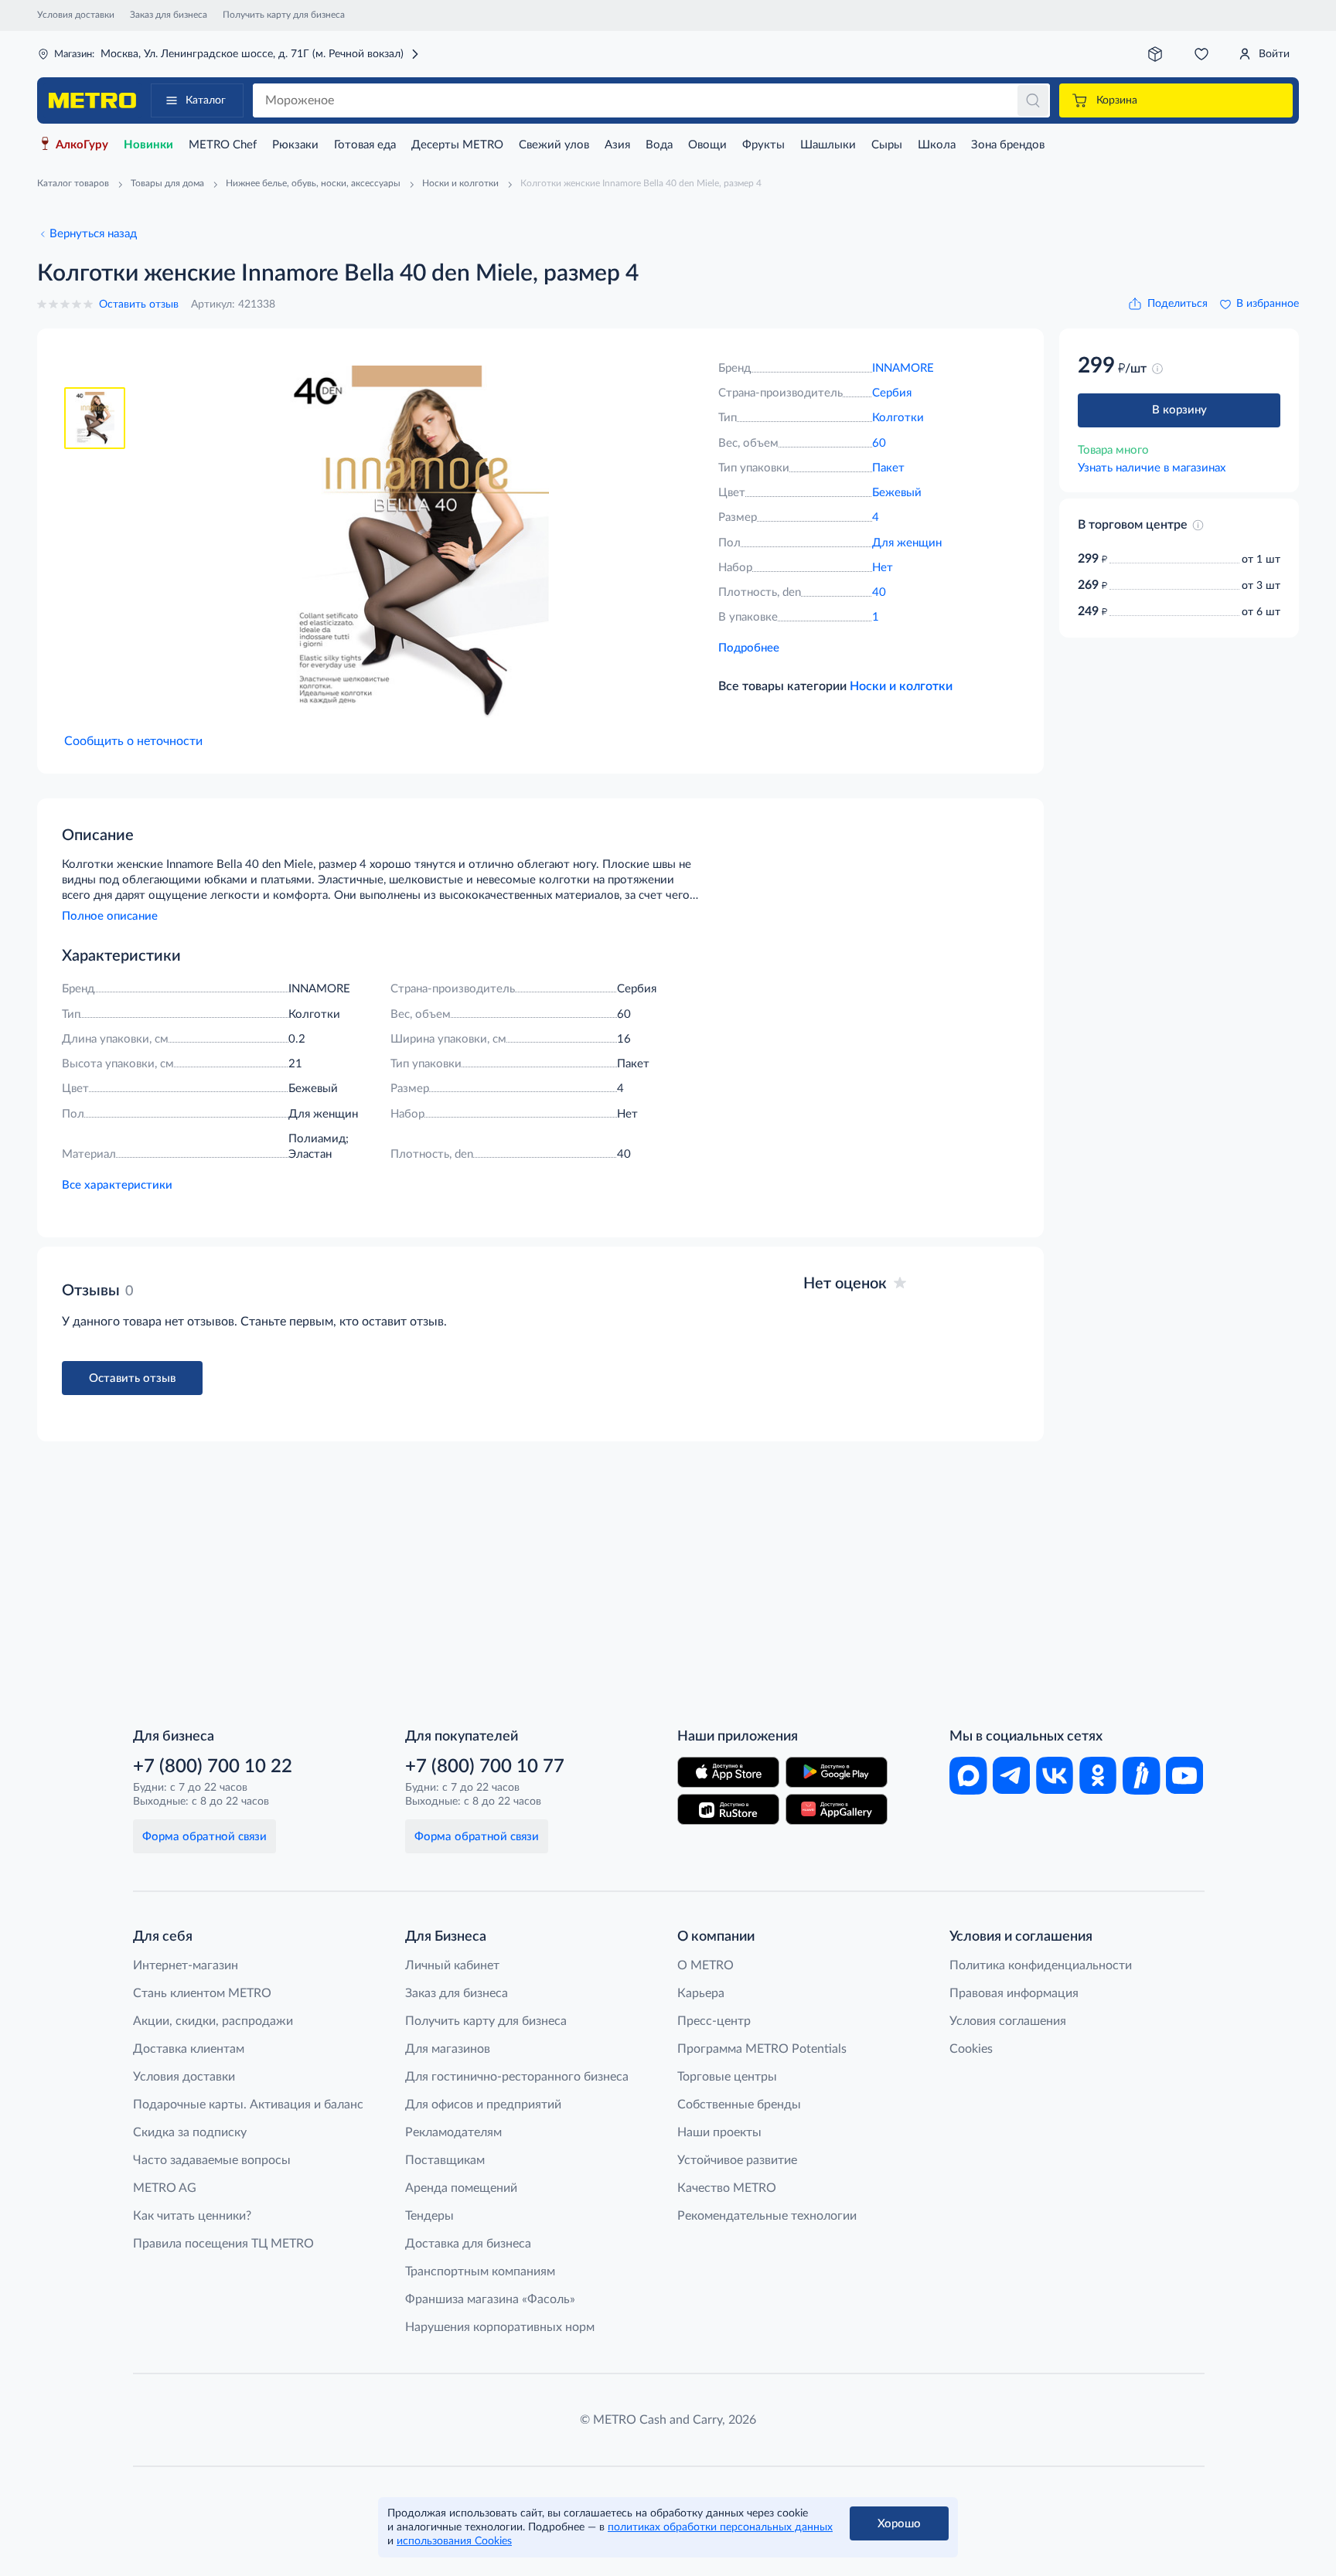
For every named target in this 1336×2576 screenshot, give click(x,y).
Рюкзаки (295, 145)
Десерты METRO (457, 145)
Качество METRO (727, 2188)
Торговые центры (727, 2077)
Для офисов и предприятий (483, 2105)
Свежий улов (554, 145)
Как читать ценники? (192, 2216)
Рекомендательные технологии (767, 2216)
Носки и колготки (901, 686)
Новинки (148, 145)
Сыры (887, 145)
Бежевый (897, 493)
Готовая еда (365, 145)
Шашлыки (828, 145)
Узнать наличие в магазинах (1152, 468)
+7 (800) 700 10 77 (485, 1767)
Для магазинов (448, 2049)
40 (879, 592)
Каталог (206, 100)
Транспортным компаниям (480, 2271)
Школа (937, 145)
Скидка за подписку (190, 2132)
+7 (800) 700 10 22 (213, 1767)
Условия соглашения (1008, 2021)
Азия (617, 145)
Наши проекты (719, 2132)
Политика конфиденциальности (1041, 1965)
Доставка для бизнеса (468, 2244)
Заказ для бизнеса (169, 15)
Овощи (707, 145)
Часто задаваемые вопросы (212, 2160)
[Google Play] (837, 1772)
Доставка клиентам (189, 2049)
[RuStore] (728, 1809)
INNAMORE (903, 368)
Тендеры (429, 2216)
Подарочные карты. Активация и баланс (248, 2105)
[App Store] (728, 1772)
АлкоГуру (82, 145)
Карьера (701, 1993)
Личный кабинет (452, 1965)
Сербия (892, 393)
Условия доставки (76, 15)
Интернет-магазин (186, 1965)
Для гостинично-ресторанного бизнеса (517, 2077)
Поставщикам (445, 2160)
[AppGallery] (837, 1809)
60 (879, 443)
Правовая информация (1014, 1993)
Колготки (898, 418)
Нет (883, 568)
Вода (659, 145)
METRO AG (165, 2188)
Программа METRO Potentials (762, 2049)
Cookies (971, 2049)
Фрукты (763, 145)
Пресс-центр (714, 2021)
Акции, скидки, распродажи (213, 2021)
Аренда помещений (461, 2188)
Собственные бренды (739, 2105)
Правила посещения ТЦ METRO (223, 2244)
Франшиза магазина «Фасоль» (490, 2299)
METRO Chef (223, 145)
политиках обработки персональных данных (720, 2527)
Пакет (888, 468)
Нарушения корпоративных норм (500, 2327)
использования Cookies (454, 2541)
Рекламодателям (453, 2132)
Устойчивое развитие (737, 2160)
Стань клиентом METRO (202, 1993)
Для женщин (907, 543)
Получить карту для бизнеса (284, 15)
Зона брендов (1008, 145)
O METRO (705, 1965)
